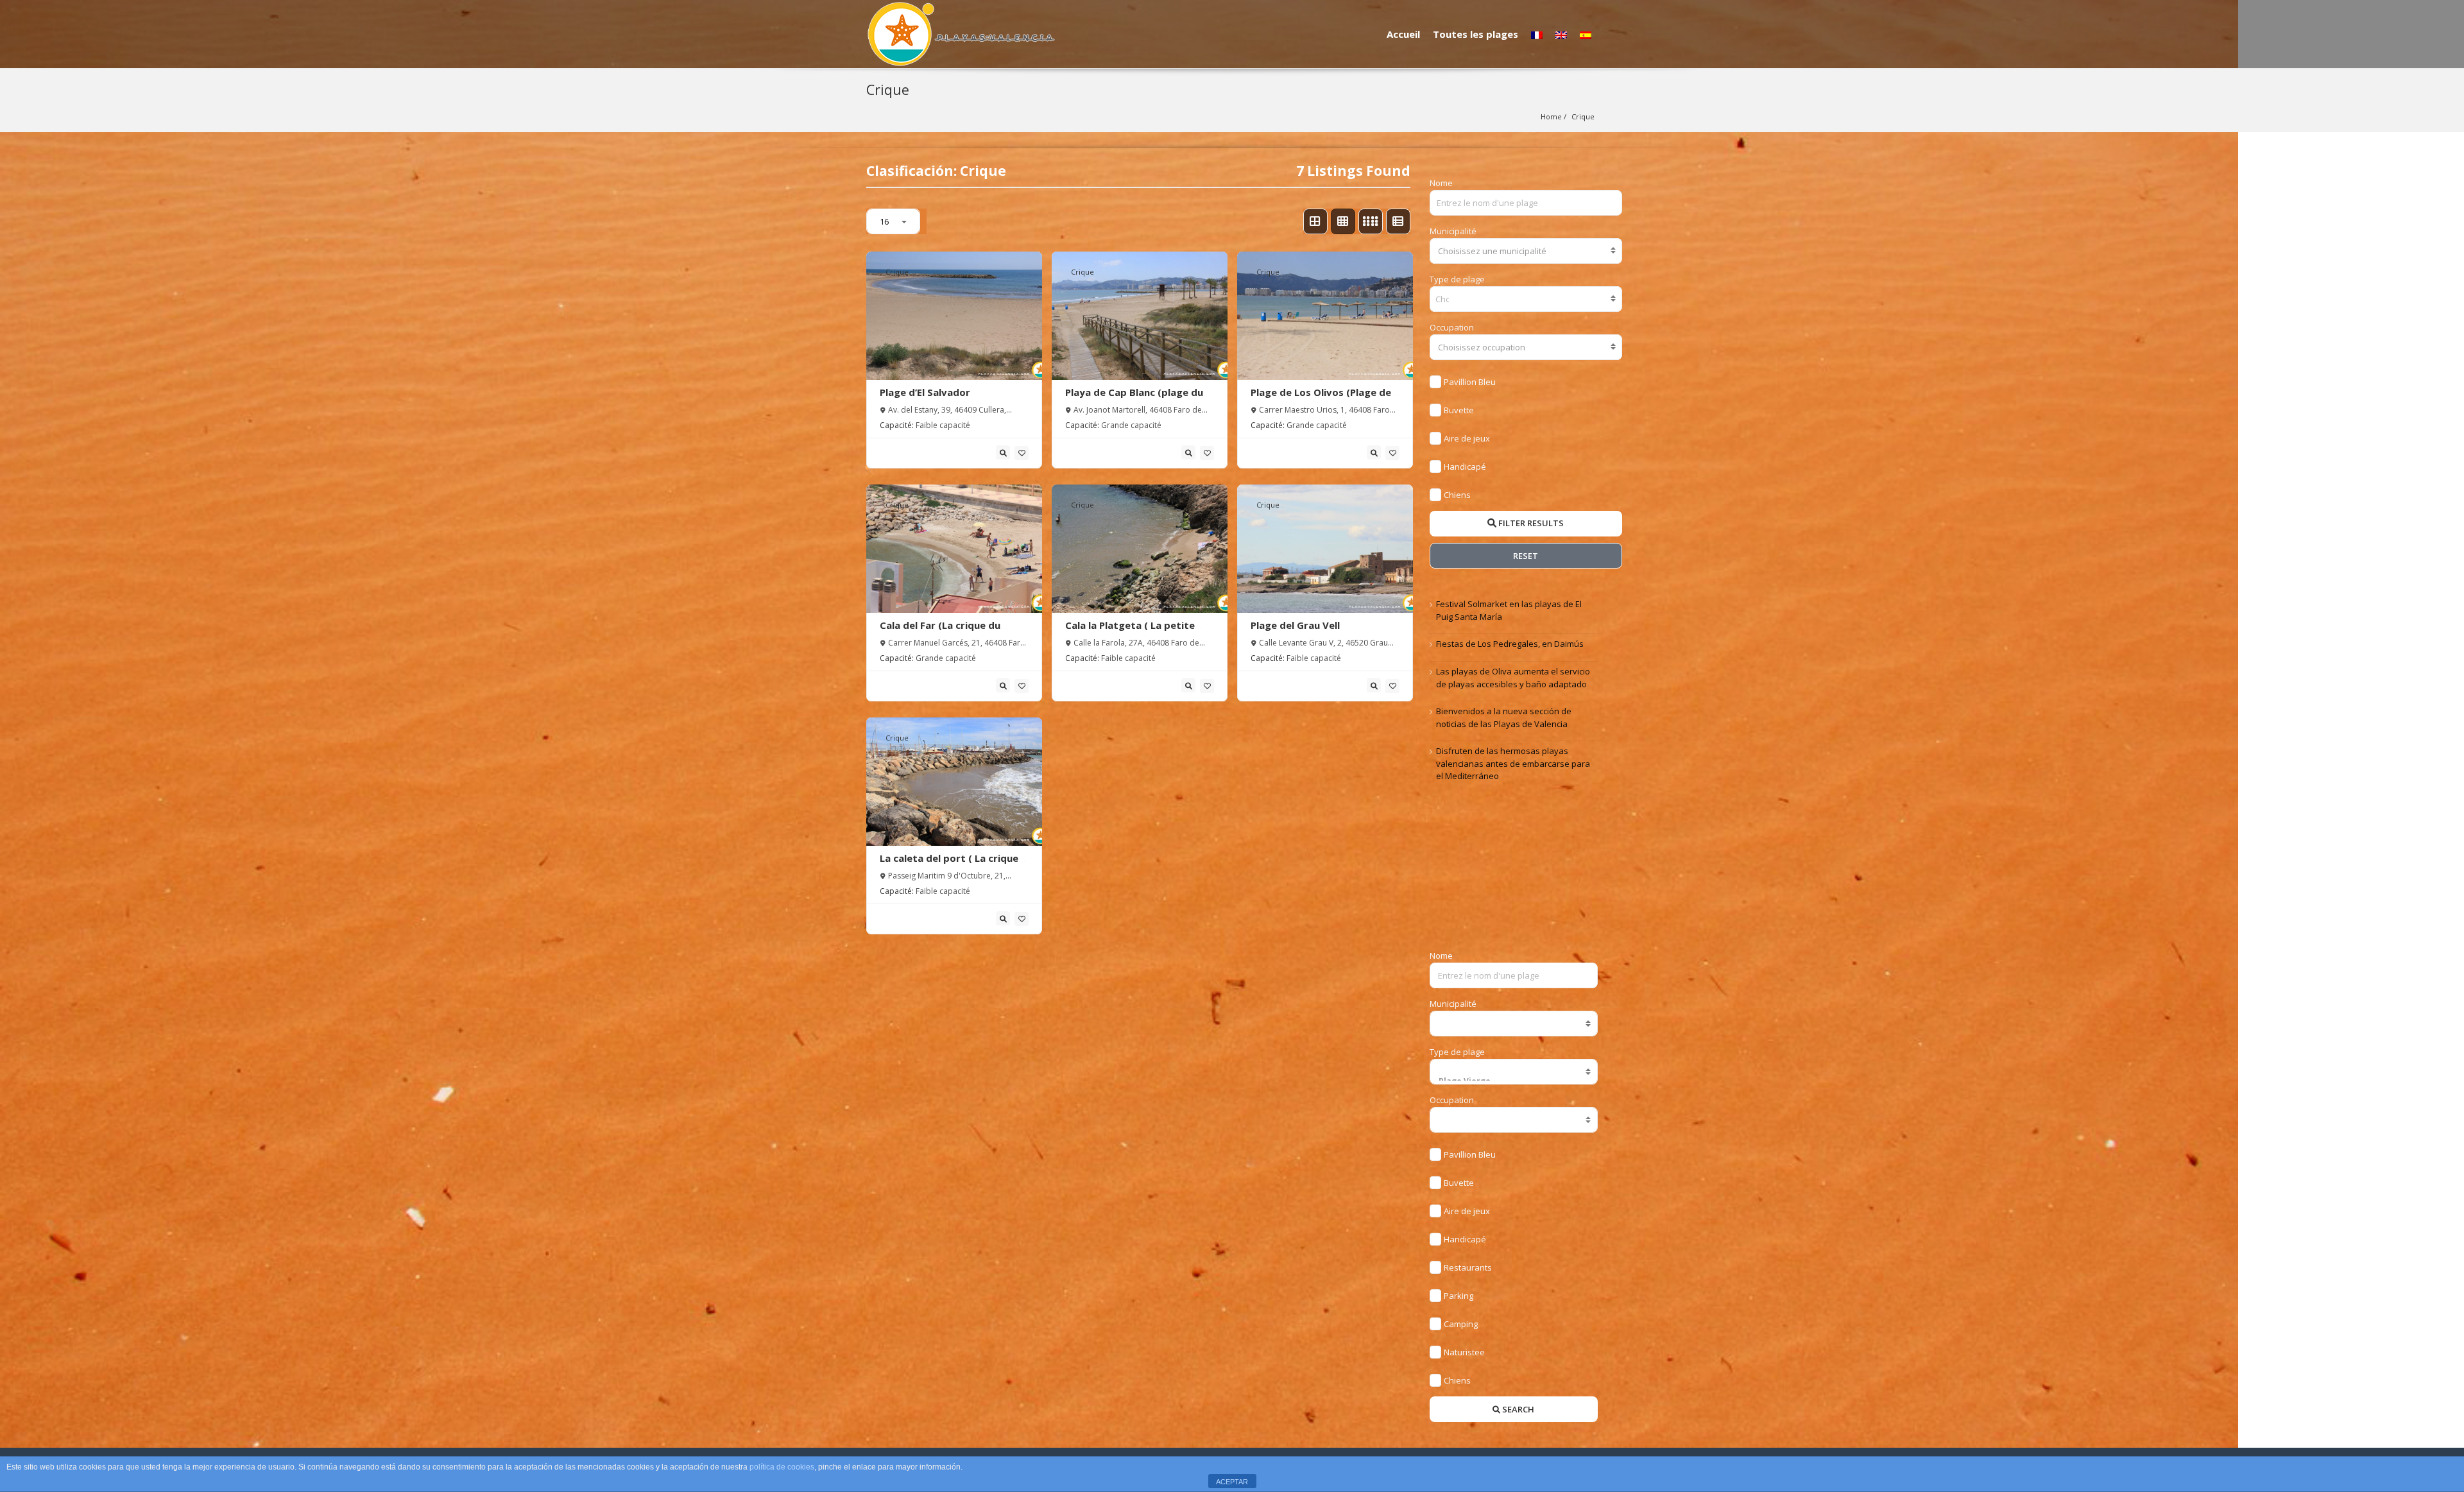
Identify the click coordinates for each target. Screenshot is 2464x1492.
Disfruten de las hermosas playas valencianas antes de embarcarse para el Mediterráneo (1513, 763)
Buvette (1459, 410)
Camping (1461, 1324)
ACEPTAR (1232, 1482)
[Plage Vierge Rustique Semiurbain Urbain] (1514, 1072)
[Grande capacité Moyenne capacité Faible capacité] (1514, 1120)
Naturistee (1464, 1352)
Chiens (1457, 495)
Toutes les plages (1476, 34)
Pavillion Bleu (1470, 382)
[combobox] (1526, 251)
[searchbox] (1443, 299)
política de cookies (782, 1467)
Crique (1583, 116)
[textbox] (1526, 251)
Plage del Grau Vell (1295, 625)
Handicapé (1465, 467)
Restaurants (1468, 1267)
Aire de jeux (1467, 438)
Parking (1459, 1296)
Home (1551, 116)
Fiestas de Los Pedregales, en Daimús (1510, 644)
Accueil (1403, 34)
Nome (1441, 183)
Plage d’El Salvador (925, 392)
